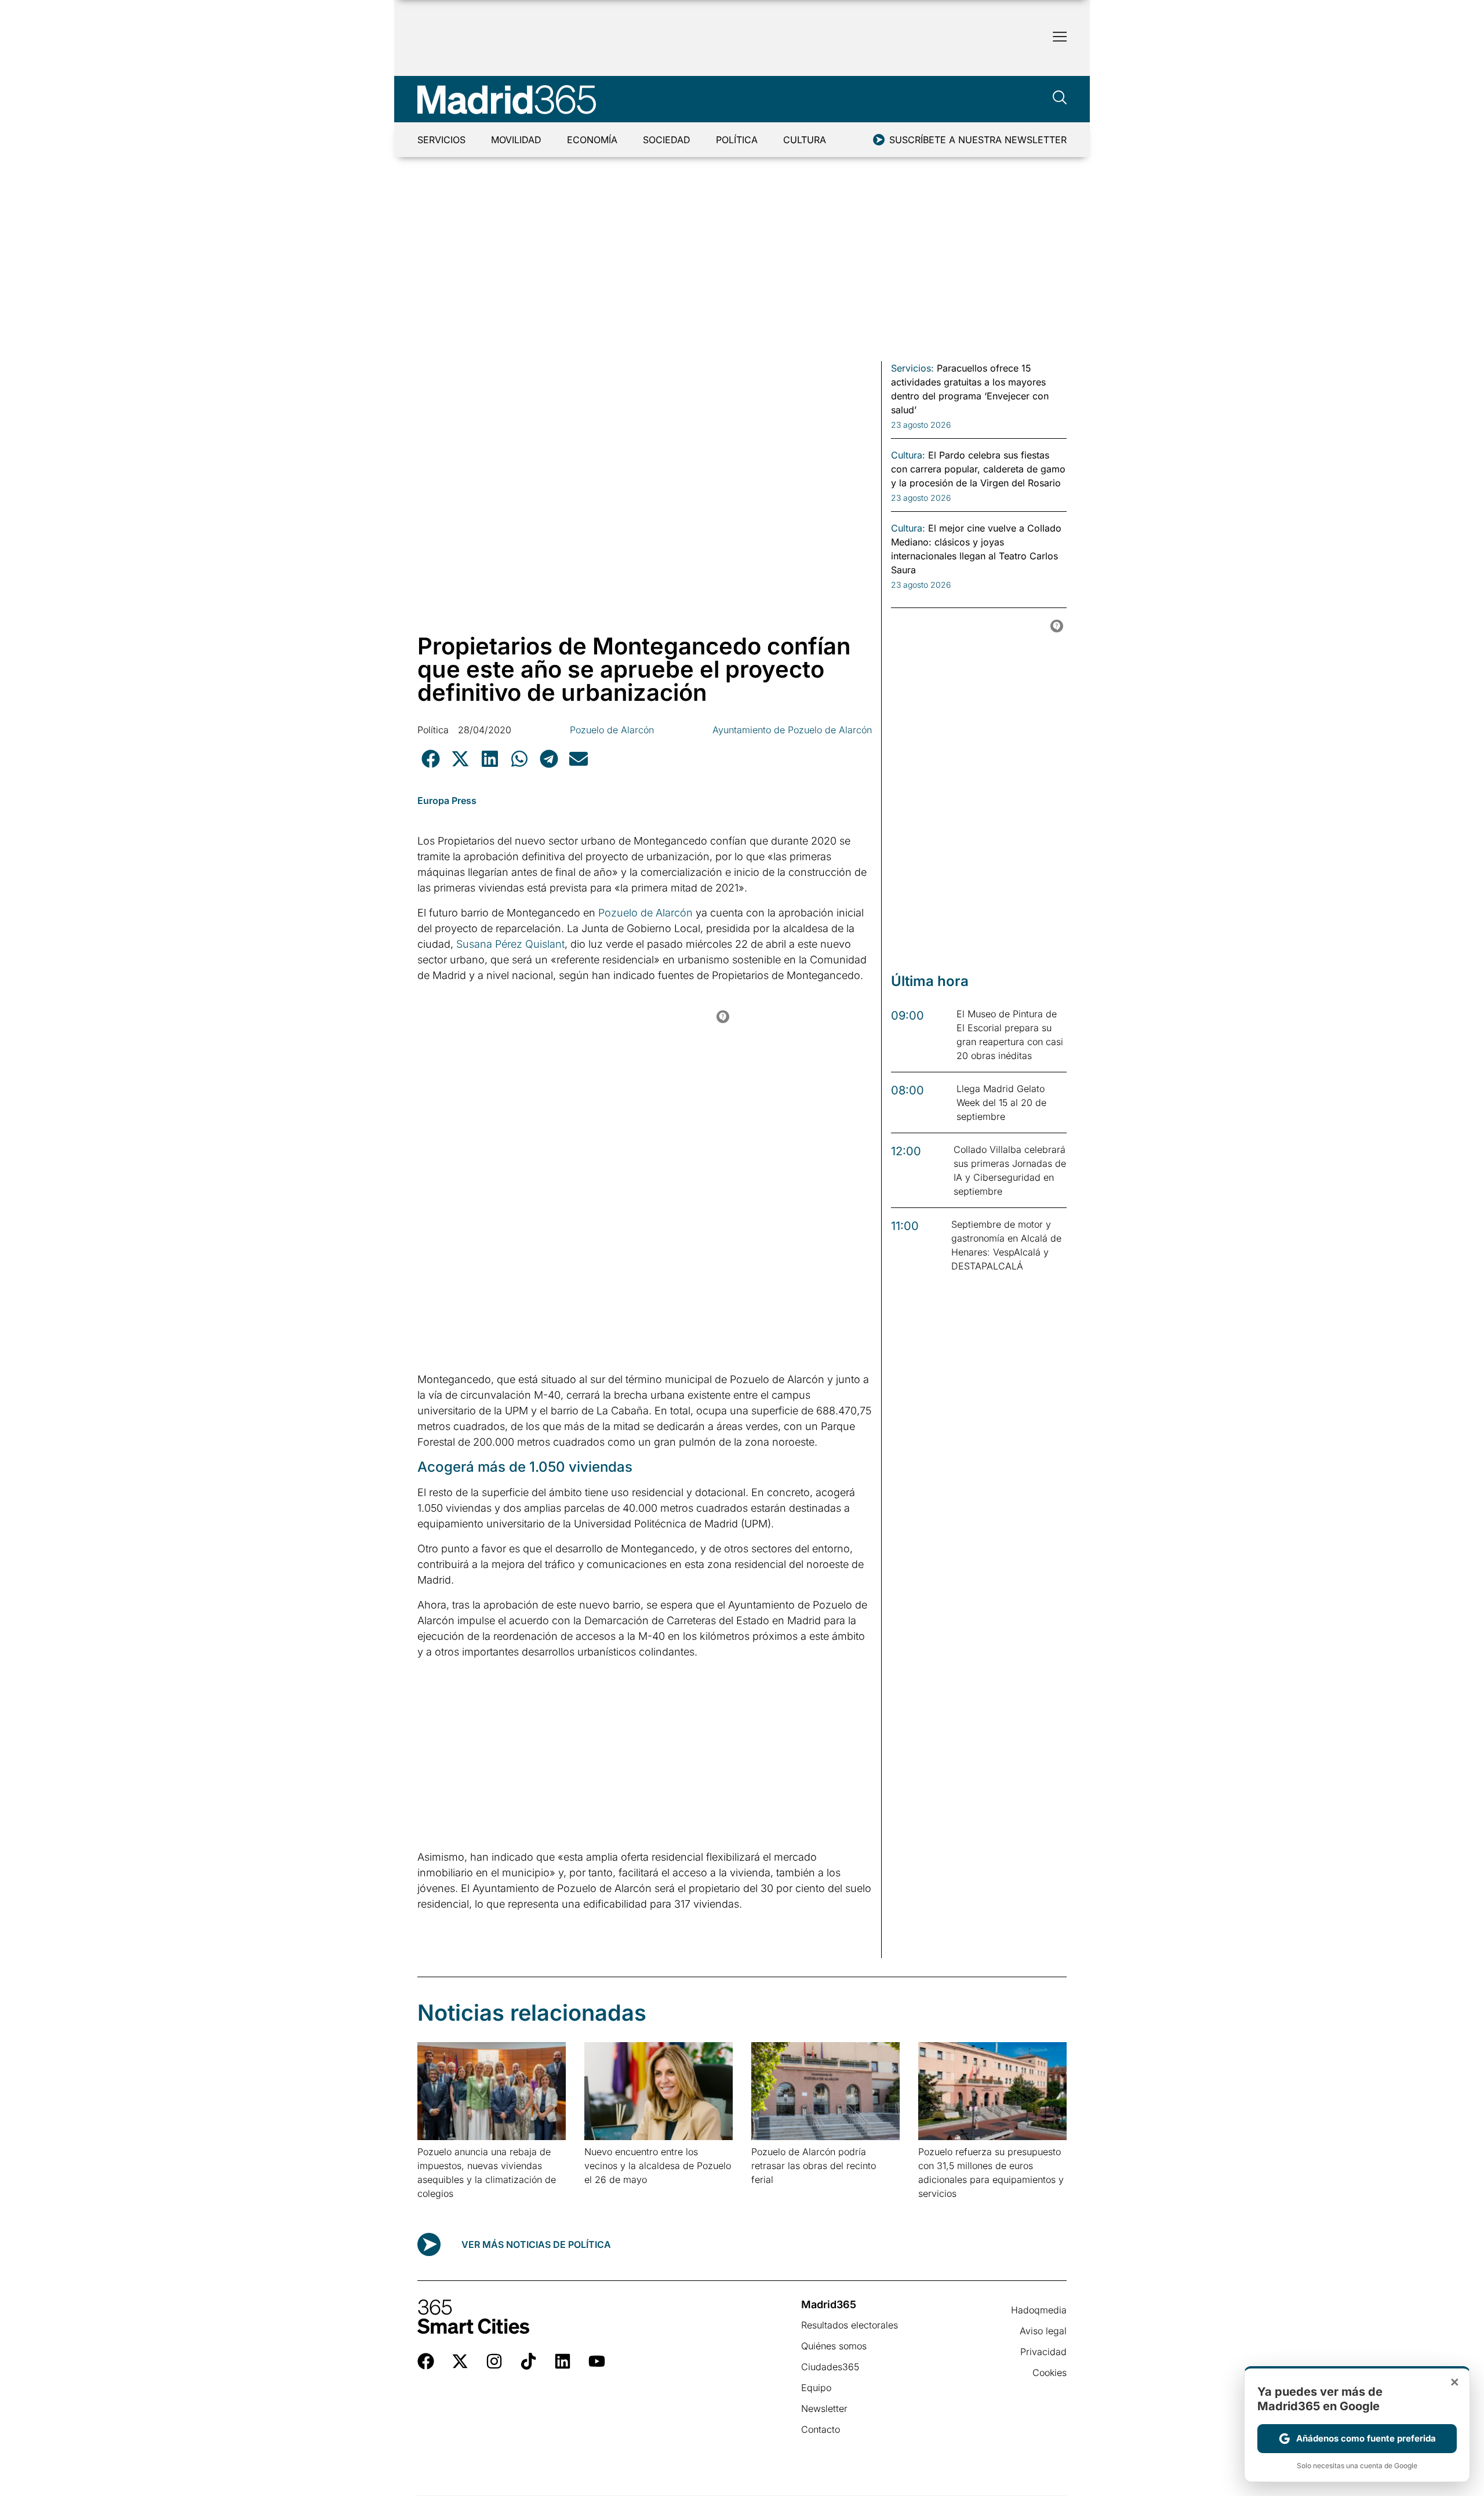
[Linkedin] (563, 2361)
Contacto (821, 2429)
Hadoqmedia (1039, 2310)
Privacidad (1043, 2352)
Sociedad (667, 140)
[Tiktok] (528, 2361)
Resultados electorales (850, 2325)
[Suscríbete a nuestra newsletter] (879, 140)
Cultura (805, 140)
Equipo (816, 2388)
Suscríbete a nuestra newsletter (978, 140)
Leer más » (436, 2208)
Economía (592, 140)
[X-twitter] (460, 2361)
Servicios (441, 140)
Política (737, 140)
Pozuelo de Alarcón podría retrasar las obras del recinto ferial (814, 2166)
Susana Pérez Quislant (509, 944)
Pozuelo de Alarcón (612, 730)
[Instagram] (494, 2361)
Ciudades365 (830, 2367)
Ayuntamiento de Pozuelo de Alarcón (792, 730)
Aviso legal (1043, 2331)
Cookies (1050, 2373)
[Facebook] (426, 2361)
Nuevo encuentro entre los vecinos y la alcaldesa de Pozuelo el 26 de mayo (658, 2166)
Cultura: (908, 455)
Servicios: (912, 368)
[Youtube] (597, 2361)
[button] (430, 759)
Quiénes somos (834, 2346)
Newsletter (824, 2408)
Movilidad (516, 140)
